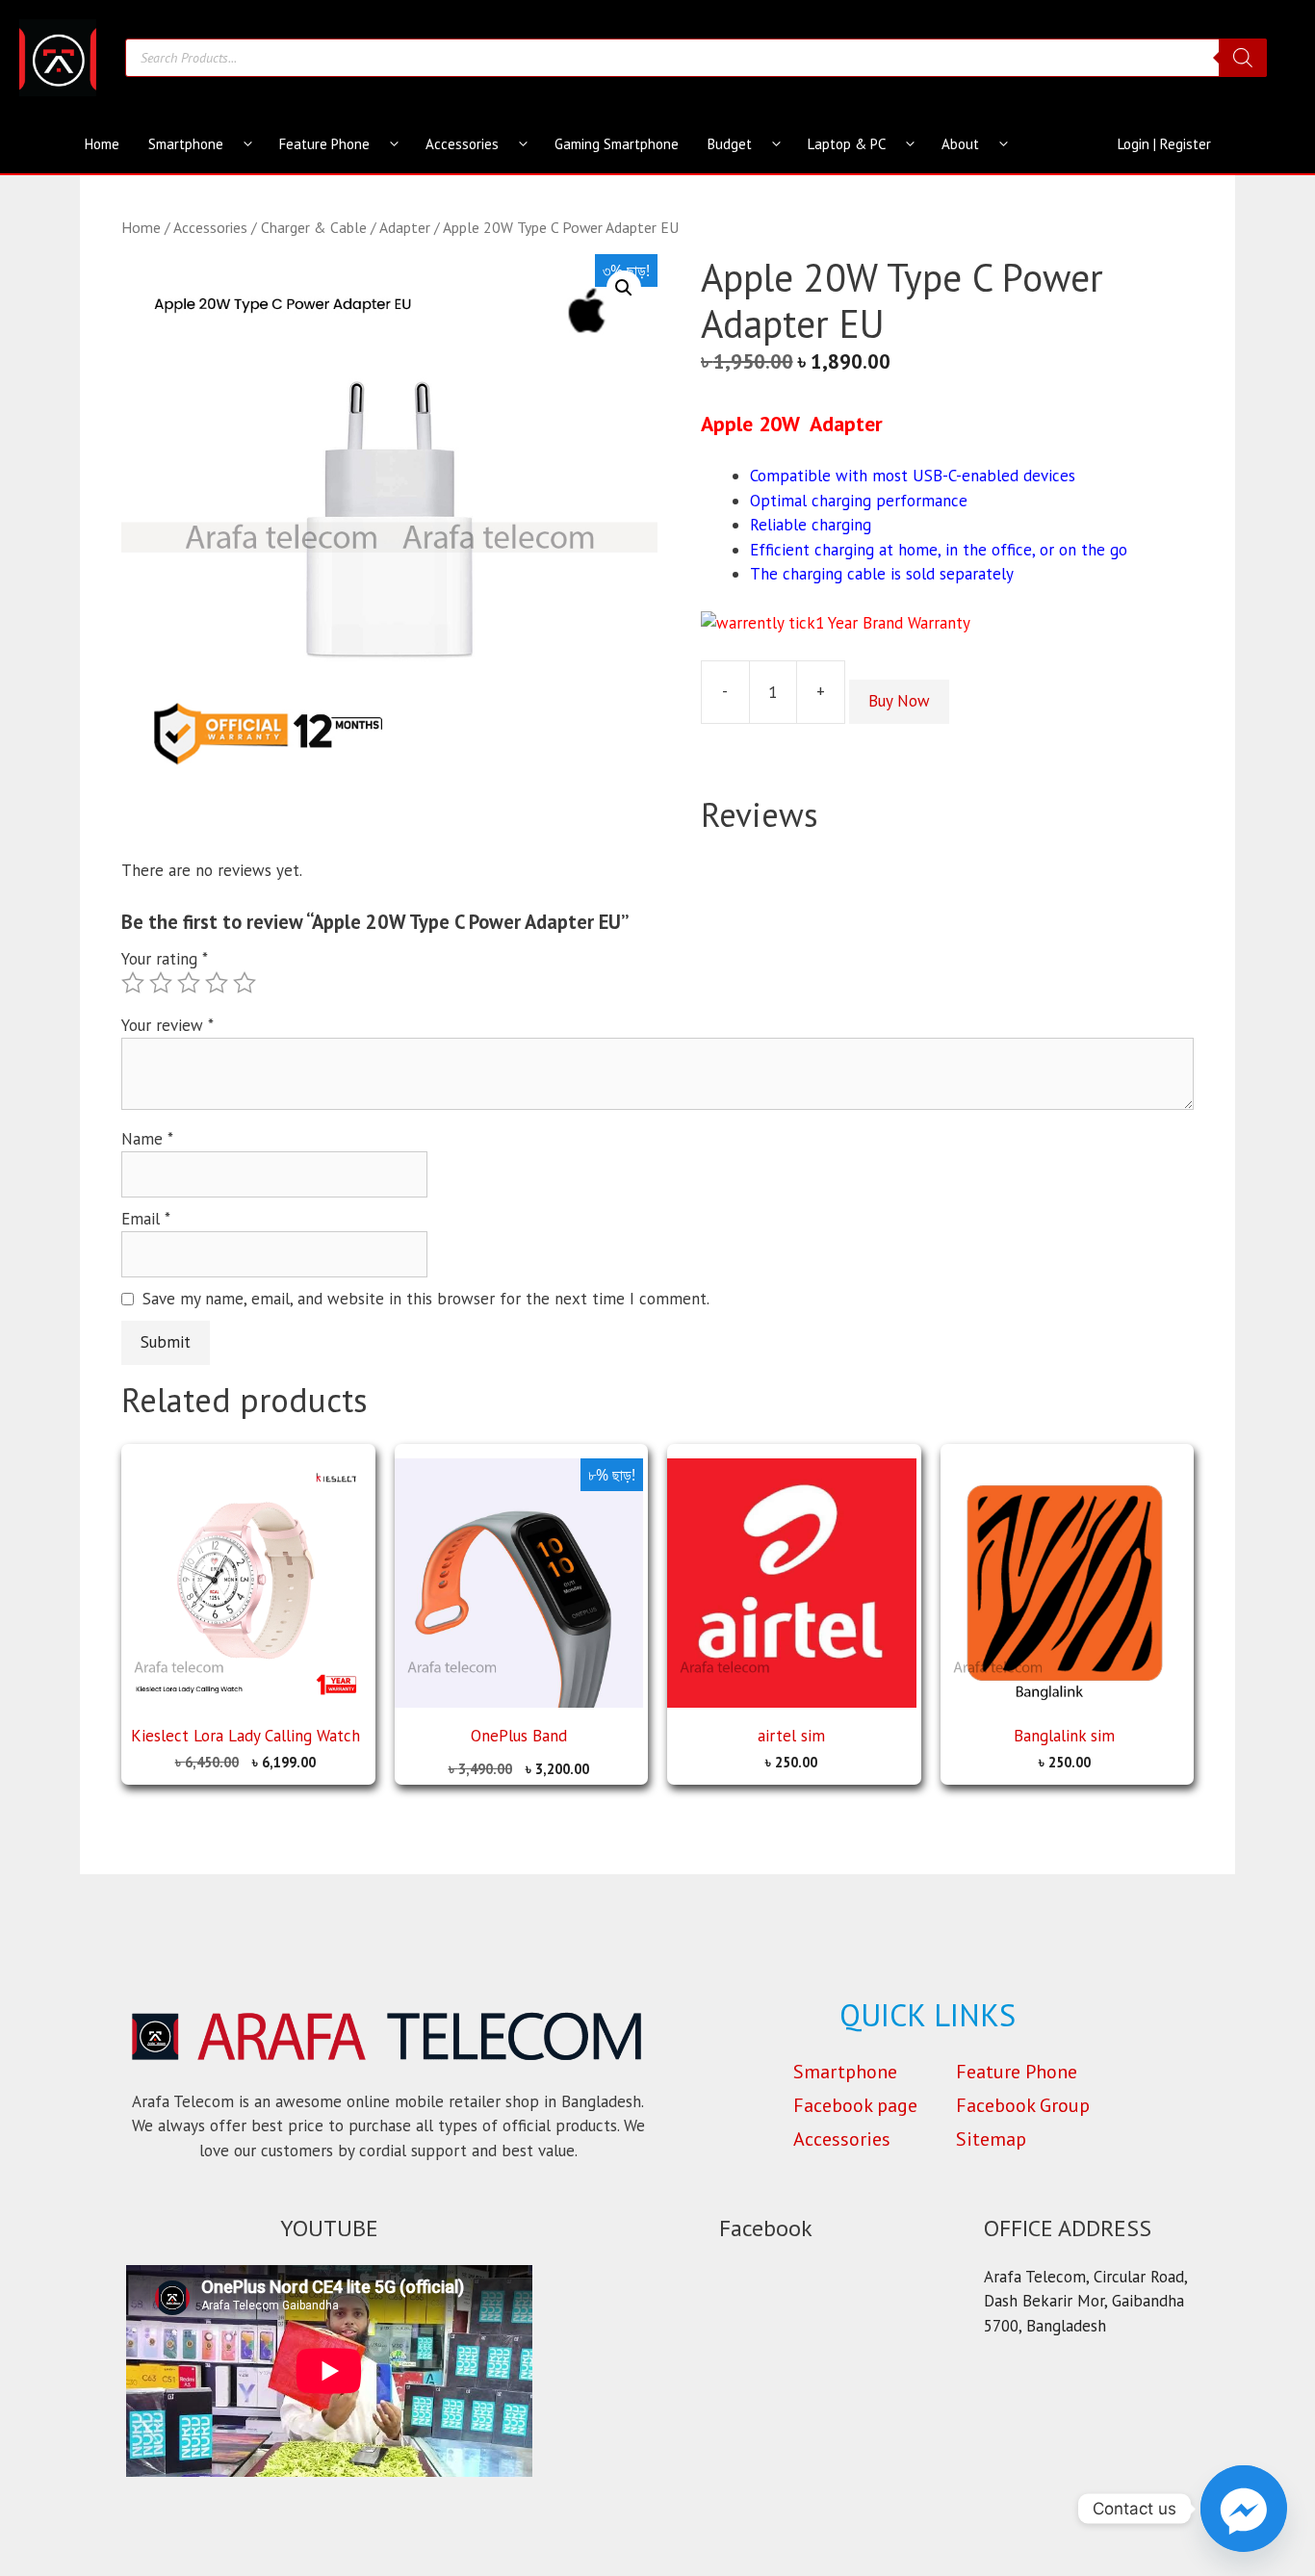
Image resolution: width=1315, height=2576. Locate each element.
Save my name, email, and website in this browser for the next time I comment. (426, 1299)
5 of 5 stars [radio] (245, 983)
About (960, 144)
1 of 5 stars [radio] (133, 983)
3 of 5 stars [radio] (189, 983)
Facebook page (855, 2105)
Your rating (165, 959)
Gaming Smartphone (617, 144)
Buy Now (899, 701)
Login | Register (1164, 144)
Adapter (405, 227)
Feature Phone (324, 144)
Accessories (462, 144)
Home (102, 144)
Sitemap (991, 2139)
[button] (624, 288)
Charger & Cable (314, 227)
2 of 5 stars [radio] (161, 983)
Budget (730, 144)
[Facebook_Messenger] (1244, 2509)
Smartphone (186, 144)
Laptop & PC (847, 144)
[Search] (1243, 58)
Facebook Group (1023, 2105)
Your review (168, 1025)
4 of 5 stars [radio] (217, 983)
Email (146, 1219)
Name (147, 1139)
